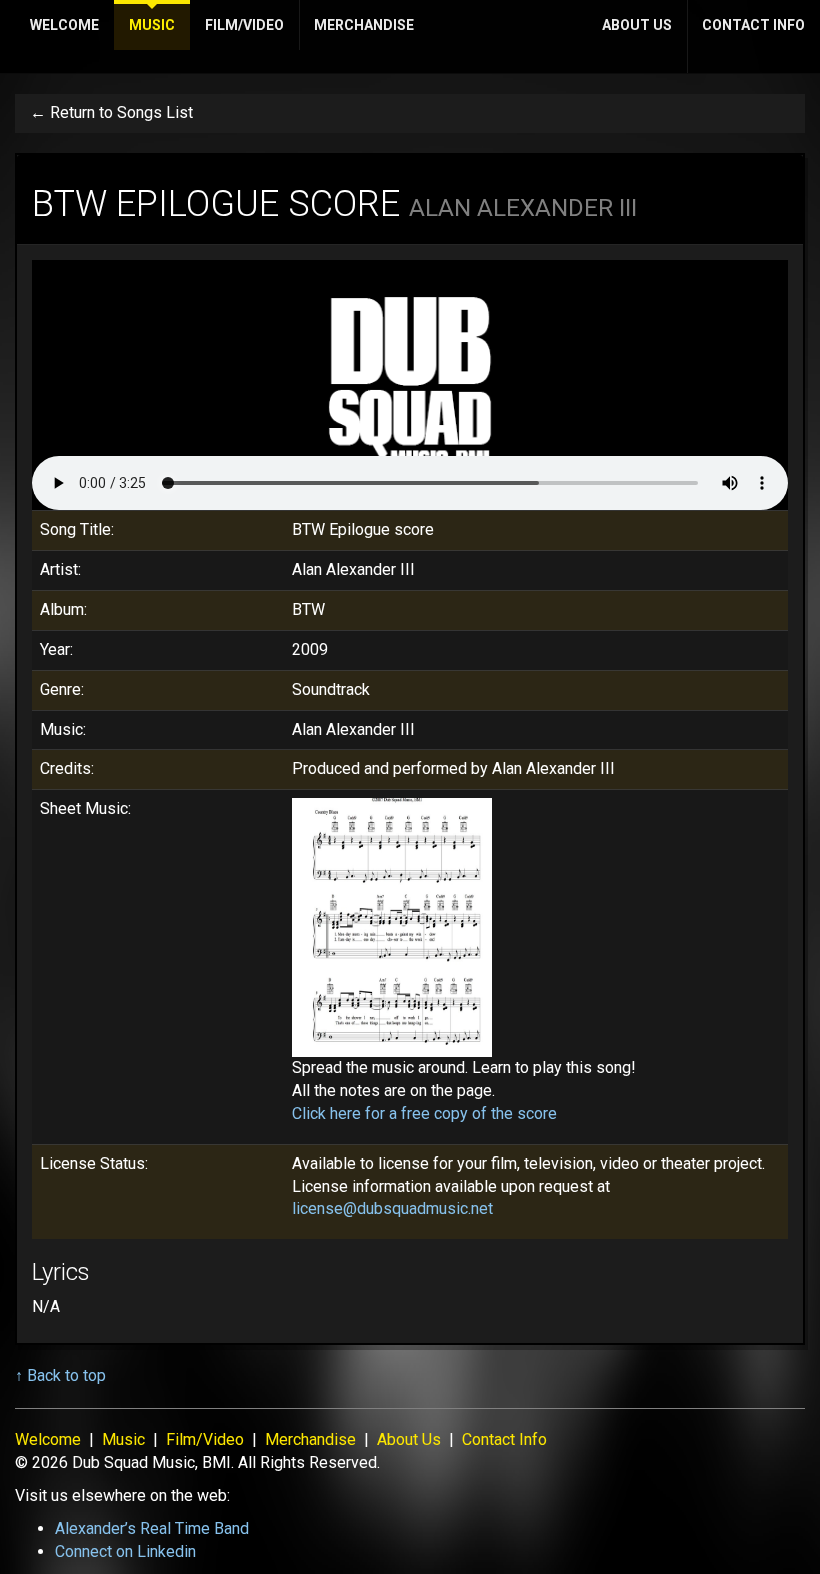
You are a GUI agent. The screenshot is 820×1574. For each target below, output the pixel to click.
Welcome (64, 25)
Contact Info (753, 25)
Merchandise (364, 25)
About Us (637, 25)
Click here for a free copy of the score (424, 1113)
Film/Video (244, 25)
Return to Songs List (121, 112)
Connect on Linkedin (125, 1551)
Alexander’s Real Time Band (152, 1528)
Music (152, 25)
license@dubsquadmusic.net (392, 1208)
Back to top (66, 1375)
